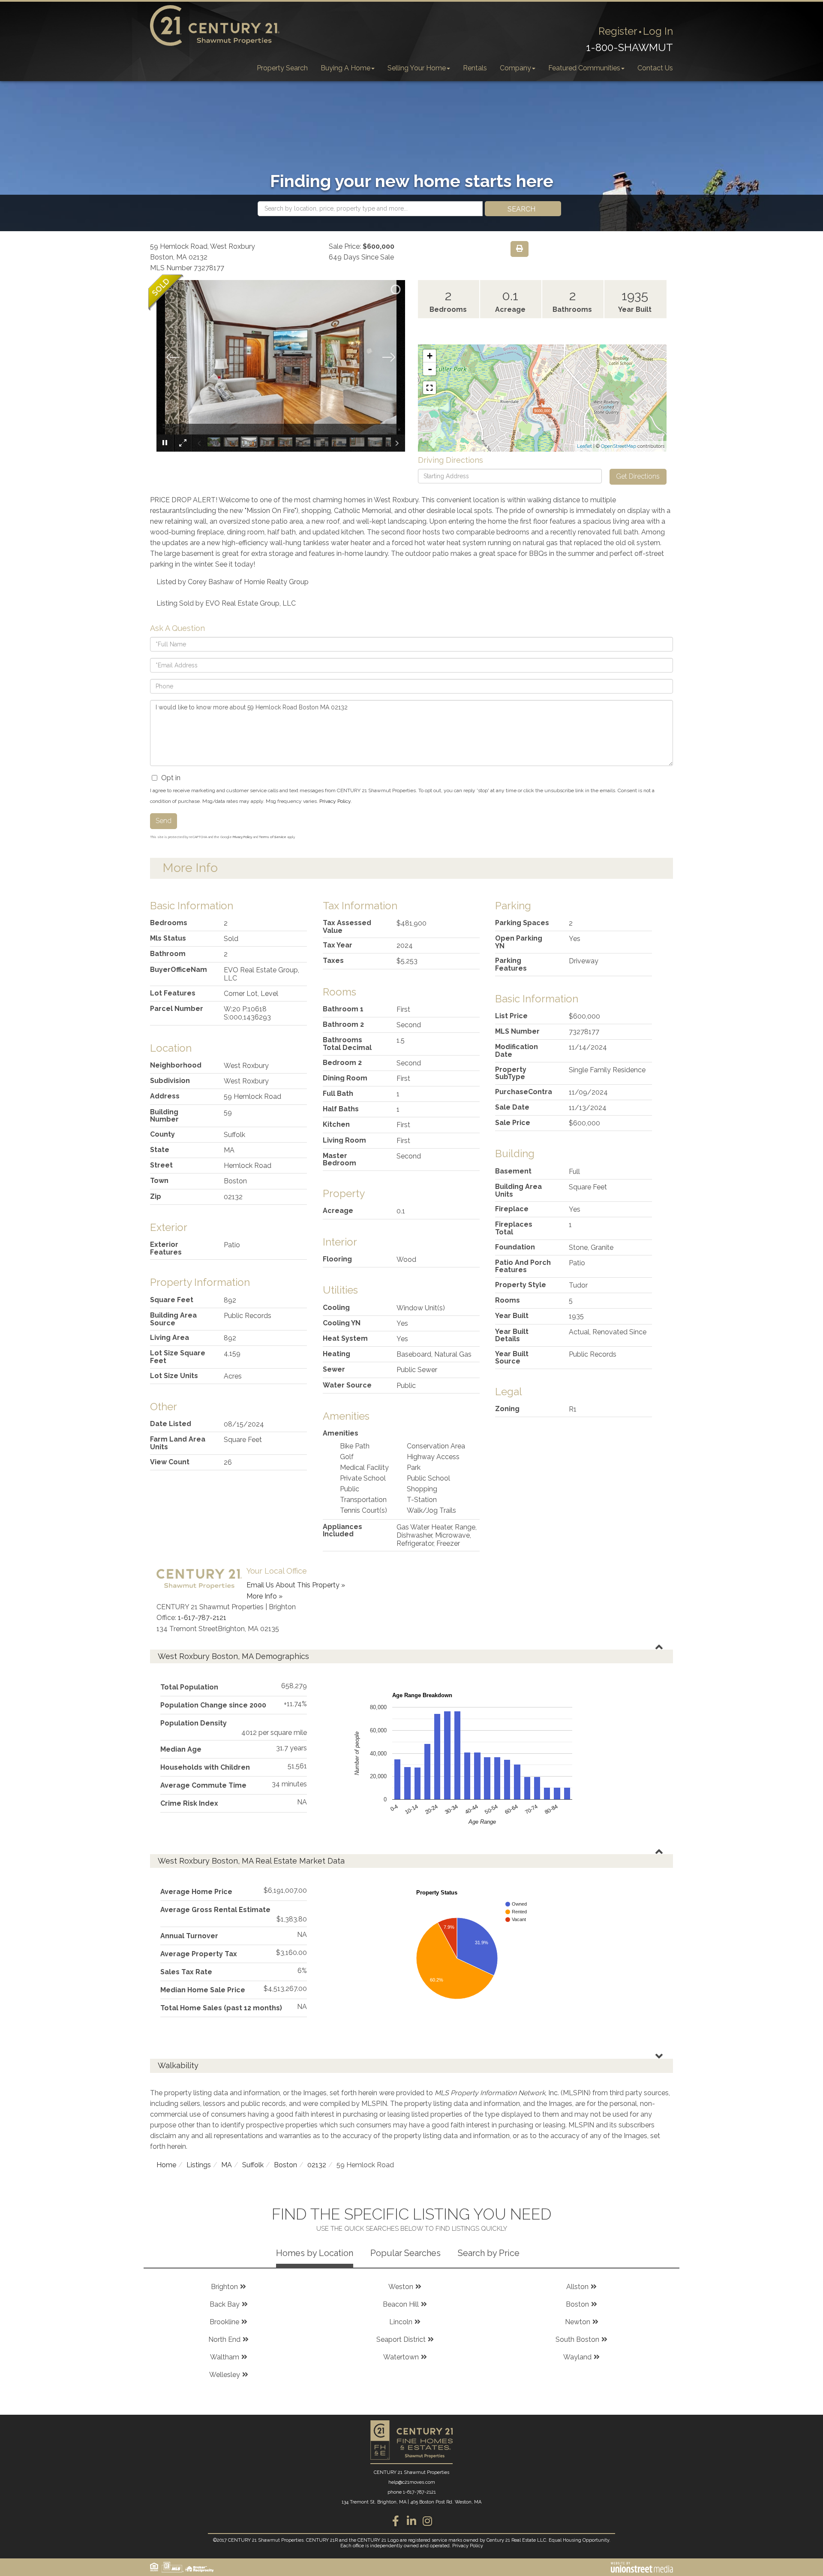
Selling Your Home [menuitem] (417, 68)
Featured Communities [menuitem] (584, 68)
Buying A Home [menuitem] (345, 68)
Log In (658, 31)
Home (166, 2165)
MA (227, 2165)
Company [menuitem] (515, 68)
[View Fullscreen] (430, 388)
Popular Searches (405, 2253)
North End (224, 2339)
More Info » (264, 1596)
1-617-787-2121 (202, 1618)
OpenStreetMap (619, 446)
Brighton (224, 2287)
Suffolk (253, 2165)
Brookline (224, 2322)
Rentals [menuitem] (475, 68)
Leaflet (584, 446)
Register (618, 31)
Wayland (577, 2357)
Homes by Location (315, 2253)
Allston (577, 2287)
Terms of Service (273, 837)
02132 (317, 2165)
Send (164, 821)
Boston (285, 2165)
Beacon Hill (401, 2304)
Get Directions (638, 476)
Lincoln (401, 2322)
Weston (401, 2287)
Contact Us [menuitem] (655, 68)
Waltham (225, 2357)
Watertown (401, 2357)
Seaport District (401, 2339)
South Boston (577, 2339)
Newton (578, 2322)
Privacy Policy (335, 801)
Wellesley (225, 2375)
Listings (199, 2165)
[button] (523, 209)
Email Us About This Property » (296, 1585)
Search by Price (489, 2253)
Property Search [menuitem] (282, 68)
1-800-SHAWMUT (629, 47)
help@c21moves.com (412, 2482)
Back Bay (225, 2304)
